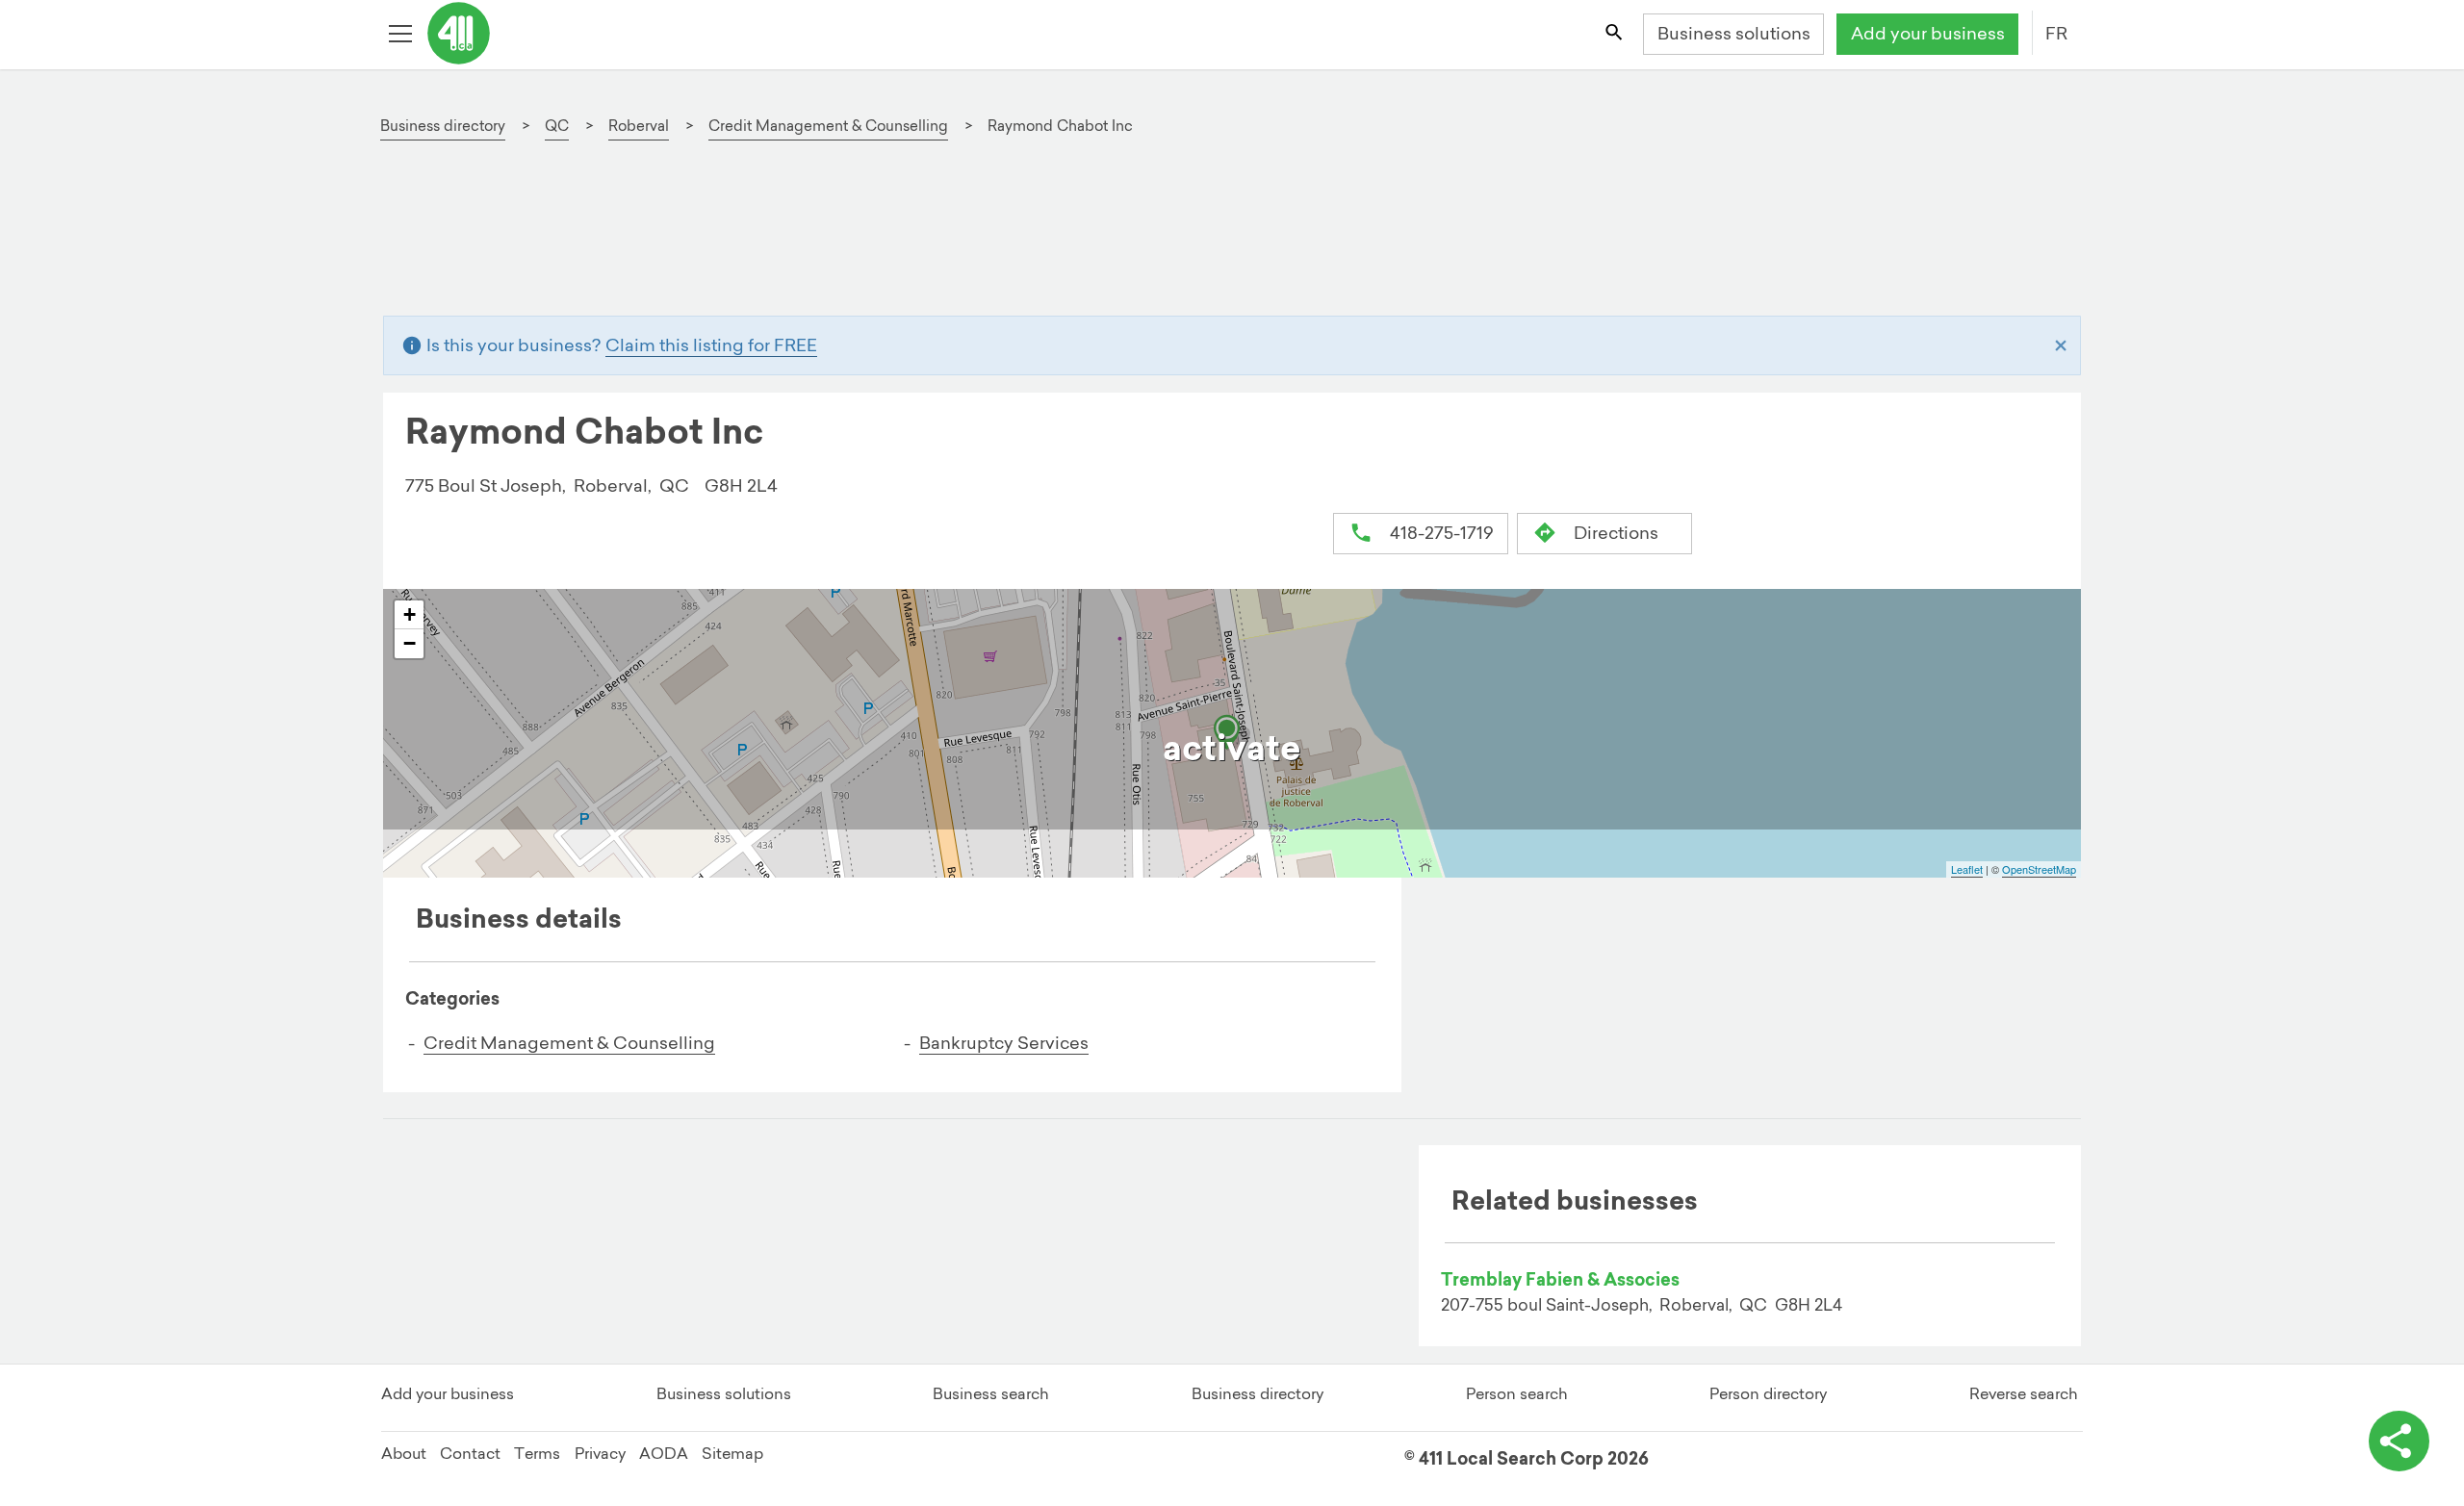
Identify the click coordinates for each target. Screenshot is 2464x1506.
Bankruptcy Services (1004, 1043)
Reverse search (2024, 1393)
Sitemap (732, 1453)
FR (2056, 33)
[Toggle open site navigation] (402, 35)
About (404, 1453)
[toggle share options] (2399, 1441)
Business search (991, 1393)
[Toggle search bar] (1615, 35)
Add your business (1928, 33)
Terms (537, 1453)
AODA (664, 1453)
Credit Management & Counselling (569, 1043)
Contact (470, 1453)
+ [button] (410, 614)
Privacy (600, 1453)
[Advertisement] (978, 238)
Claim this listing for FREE (711, 345)
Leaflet (1967, 869)
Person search (1517, 1393)
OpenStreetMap (2039, 869)
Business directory (1258, 1393)
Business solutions (1734, 33)
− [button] (410, 643)
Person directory (1768, 1393)
